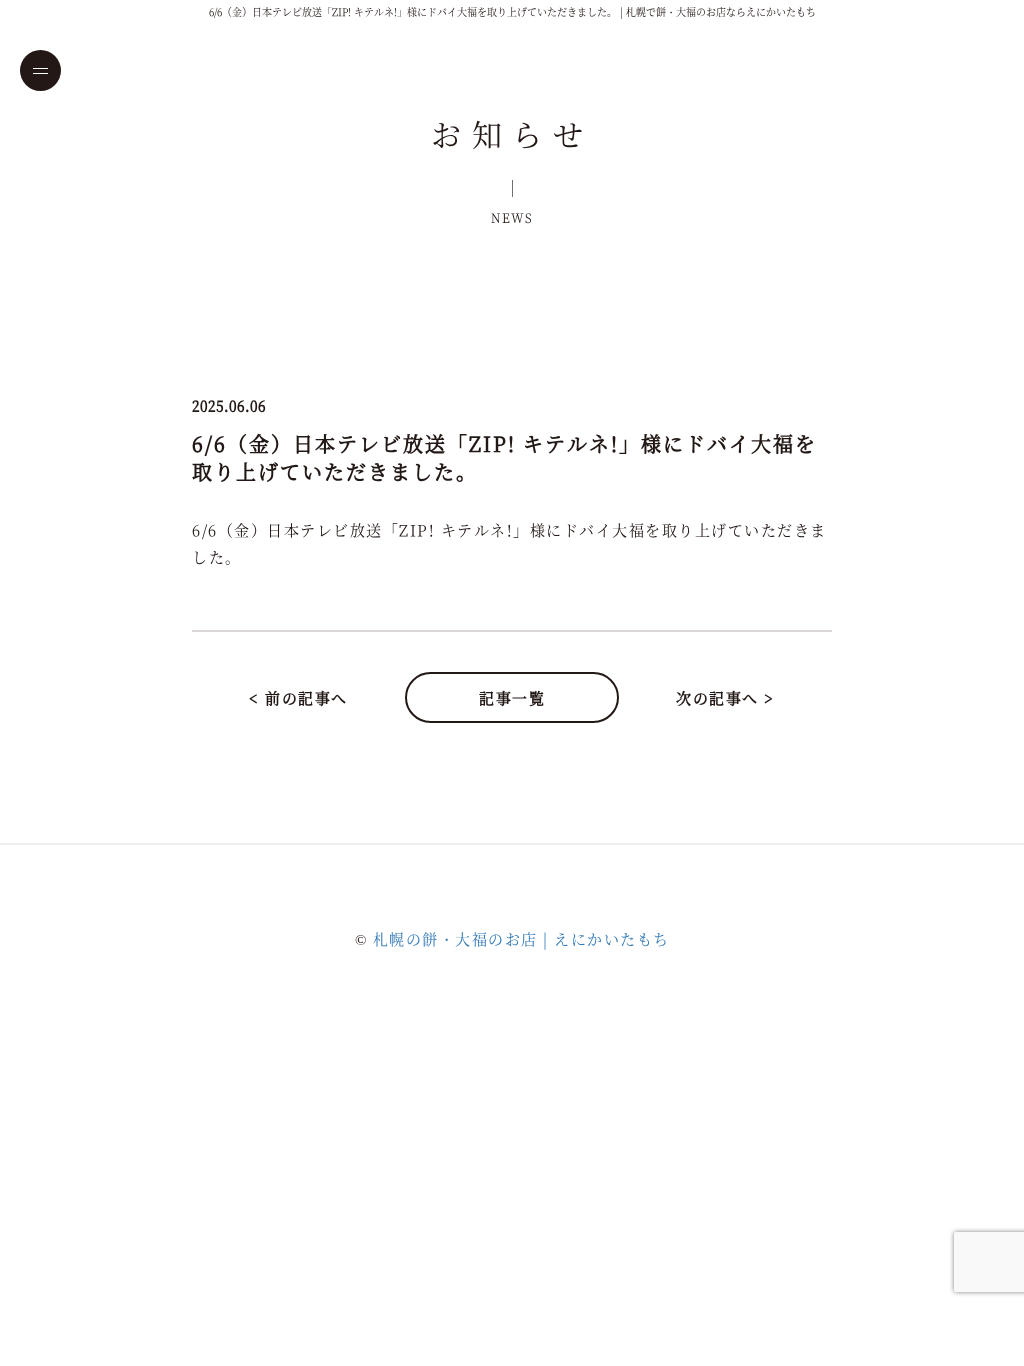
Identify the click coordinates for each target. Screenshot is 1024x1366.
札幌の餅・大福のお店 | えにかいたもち (521, 938)
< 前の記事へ (298, 697)
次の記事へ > (725, 697)
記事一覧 (512, 697)
